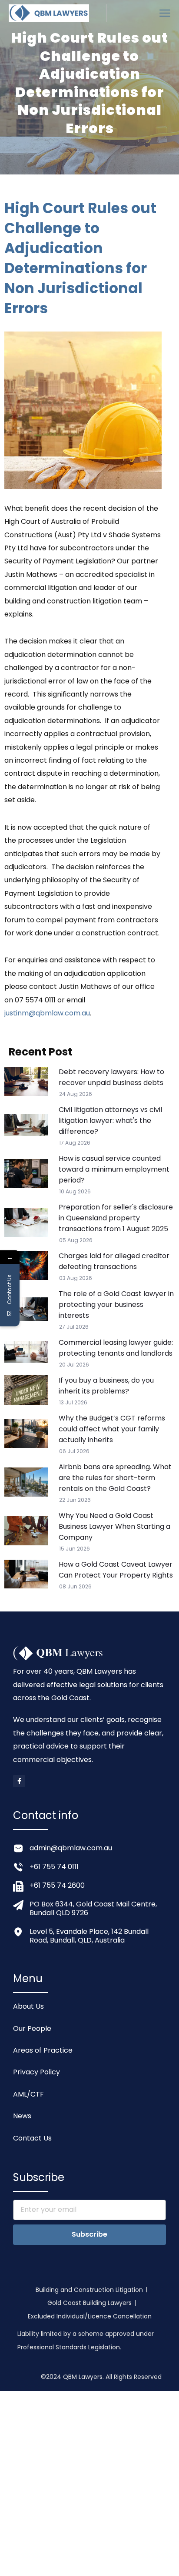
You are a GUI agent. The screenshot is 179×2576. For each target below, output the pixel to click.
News (22, 2116)
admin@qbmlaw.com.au (71, 1848)
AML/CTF (28, 2094)
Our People (32, 2028)
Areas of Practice (43, 2050)
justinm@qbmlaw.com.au (47, 1013)
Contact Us (32, 2138)
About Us (28, 2006)
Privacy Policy (36, 2072)
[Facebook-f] (19, 1781)
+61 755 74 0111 (54, 1867)
